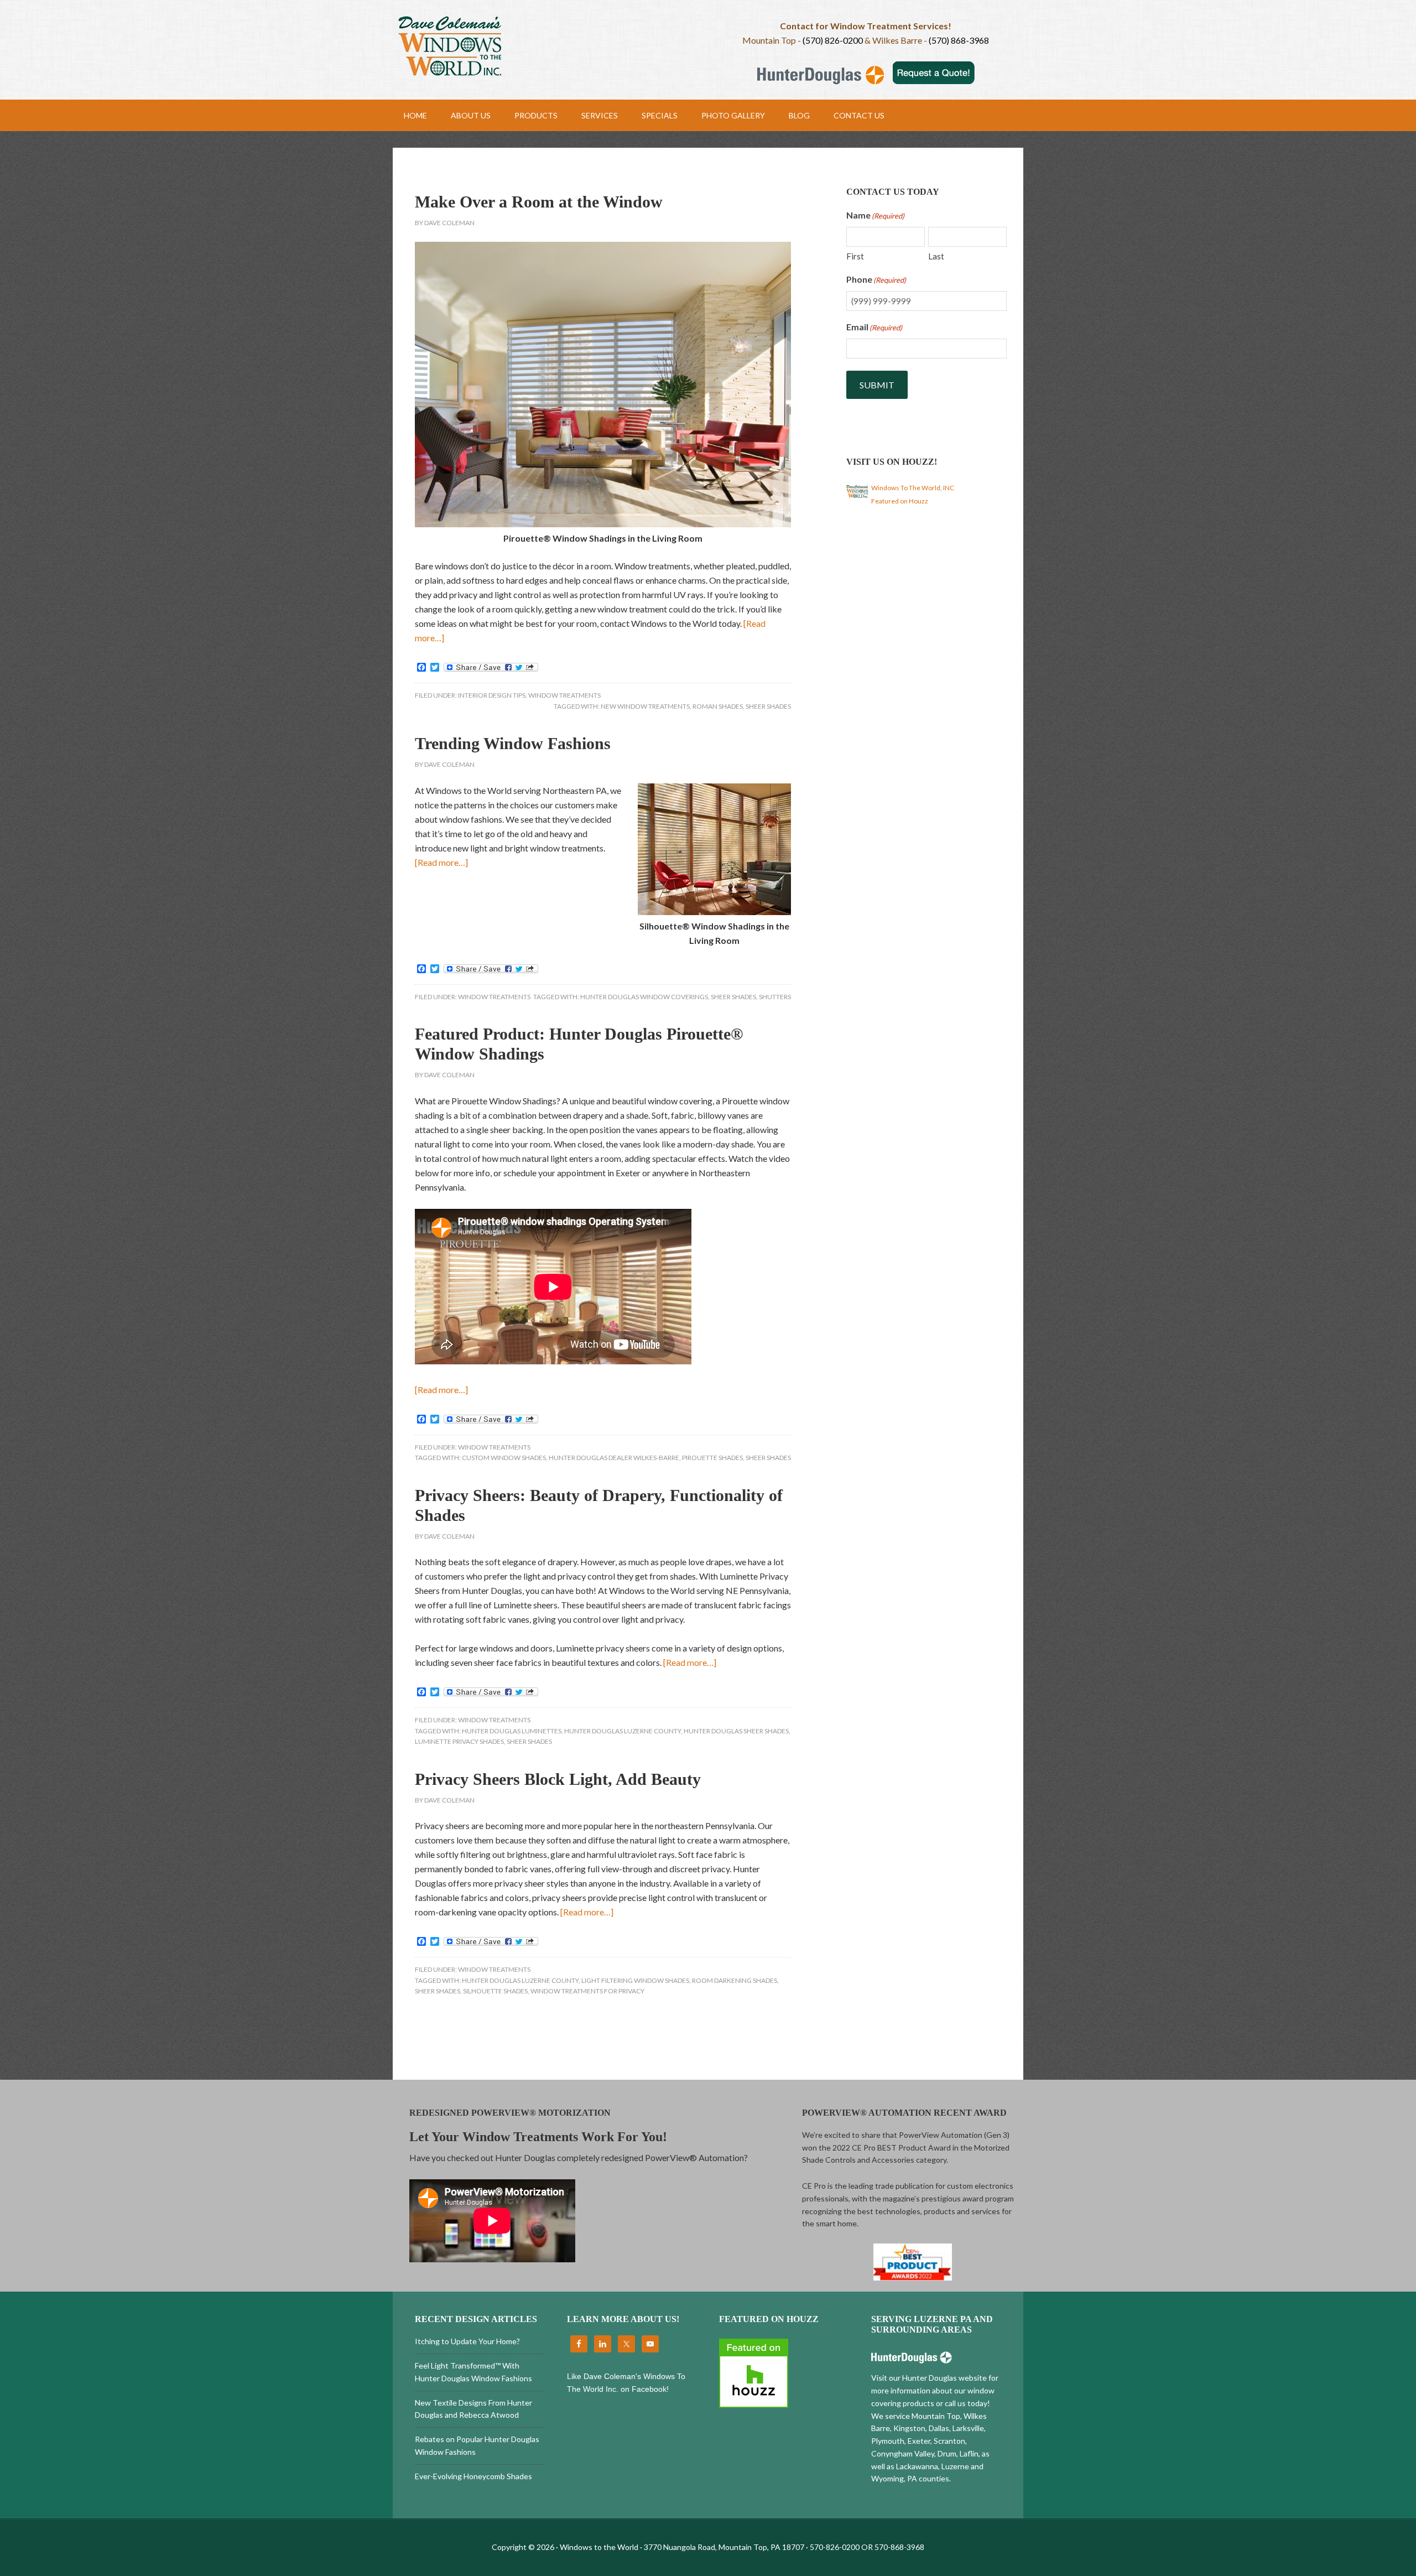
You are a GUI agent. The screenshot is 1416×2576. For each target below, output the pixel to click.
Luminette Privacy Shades (459, 1741)
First (855, 256)
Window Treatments (564, 695)
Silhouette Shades (495, 1991)
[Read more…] (441, 862)
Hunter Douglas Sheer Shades (736, 1731)
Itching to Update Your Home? (467, 2341)
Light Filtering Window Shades (635, 1980)
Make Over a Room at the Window (539, 202)
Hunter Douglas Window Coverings (644, 997)
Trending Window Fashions (513, 743)
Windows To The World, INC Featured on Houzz (913, 494)
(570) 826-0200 (833, 40)
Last (936, 256)
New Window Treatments (645, 706)
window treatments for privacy (587, 1991)
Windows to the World (550, 47)
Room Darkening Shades (735, 1980)
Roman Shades (718, 706)
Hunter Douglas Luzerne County (623, 1731)
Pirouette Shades (712, 1458)
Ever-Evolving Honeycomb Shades (473, 2476)
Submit (877, 385)
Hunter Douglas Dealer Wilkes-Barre (614, 1458)
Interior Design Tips (492, 695)
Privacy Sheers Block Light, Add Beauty (558, 1779)
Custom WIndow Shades (504, 1458)
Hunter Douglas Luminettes (512, 1731)
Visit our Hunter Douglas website (929, 2378)
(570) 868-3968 (959, 40)
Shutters (775, 997)
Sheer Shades (768, 706)
